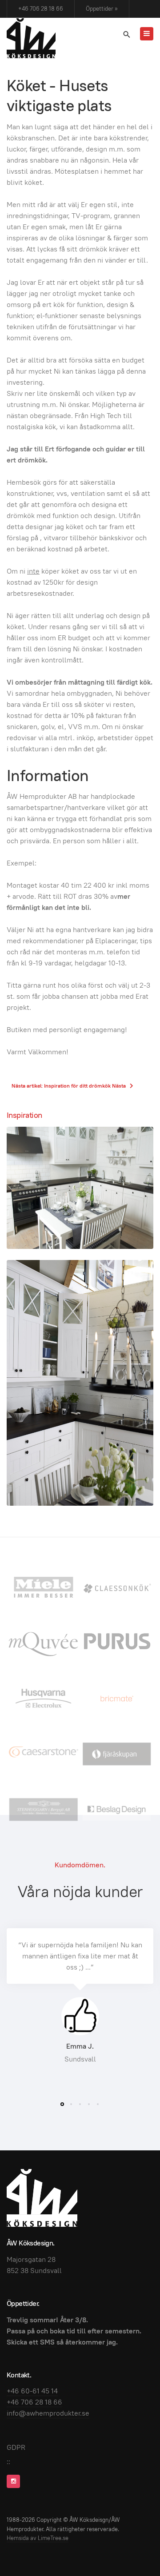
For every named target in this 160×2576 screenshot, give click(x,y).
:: (8, 2462)
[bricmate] (117, 1698)
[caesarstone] (43, 1753)
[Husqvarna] (43, 1698)
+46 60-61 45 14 (32, 2391)
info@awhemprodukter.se (48, 2413)
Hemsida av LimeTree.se (38, 2538)
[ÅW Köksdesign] (31, 38)
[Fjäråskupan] (117, 1753)
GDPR (16, 2447)
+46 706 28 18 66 (41, 9)
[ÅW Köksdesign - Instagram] (13, 2481)
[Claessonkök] (117, 1587)
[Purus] (117, 1642)
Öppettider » (102, 9)
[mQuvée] (43, 1642)
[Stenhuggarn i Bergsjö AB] (43, 1809)
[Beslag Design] (117, 1809)
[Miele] (43, 1587)
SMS (48, 2342)
